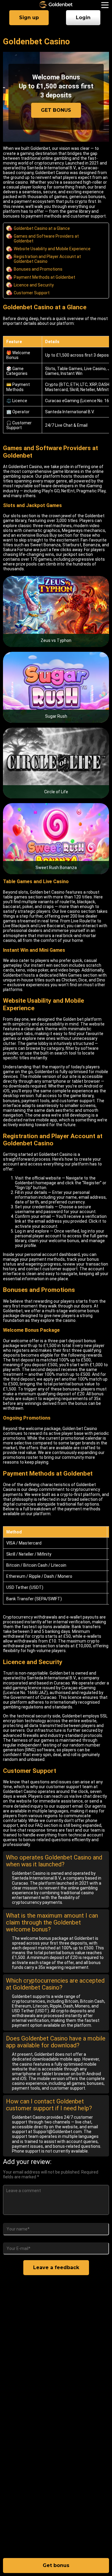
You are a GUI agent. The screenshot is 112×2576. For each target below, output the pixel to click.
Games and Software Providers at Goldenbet (46, 239)
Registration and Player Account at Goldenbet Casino (47, 259)
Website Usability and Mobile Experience (52, 249)
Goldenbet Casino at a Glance (42, 228)
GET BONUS (56, 110)
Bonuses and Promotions (38, 269)
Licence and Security (34, 285)
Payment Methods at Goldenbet (45, 277)
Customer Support (32, 293)
